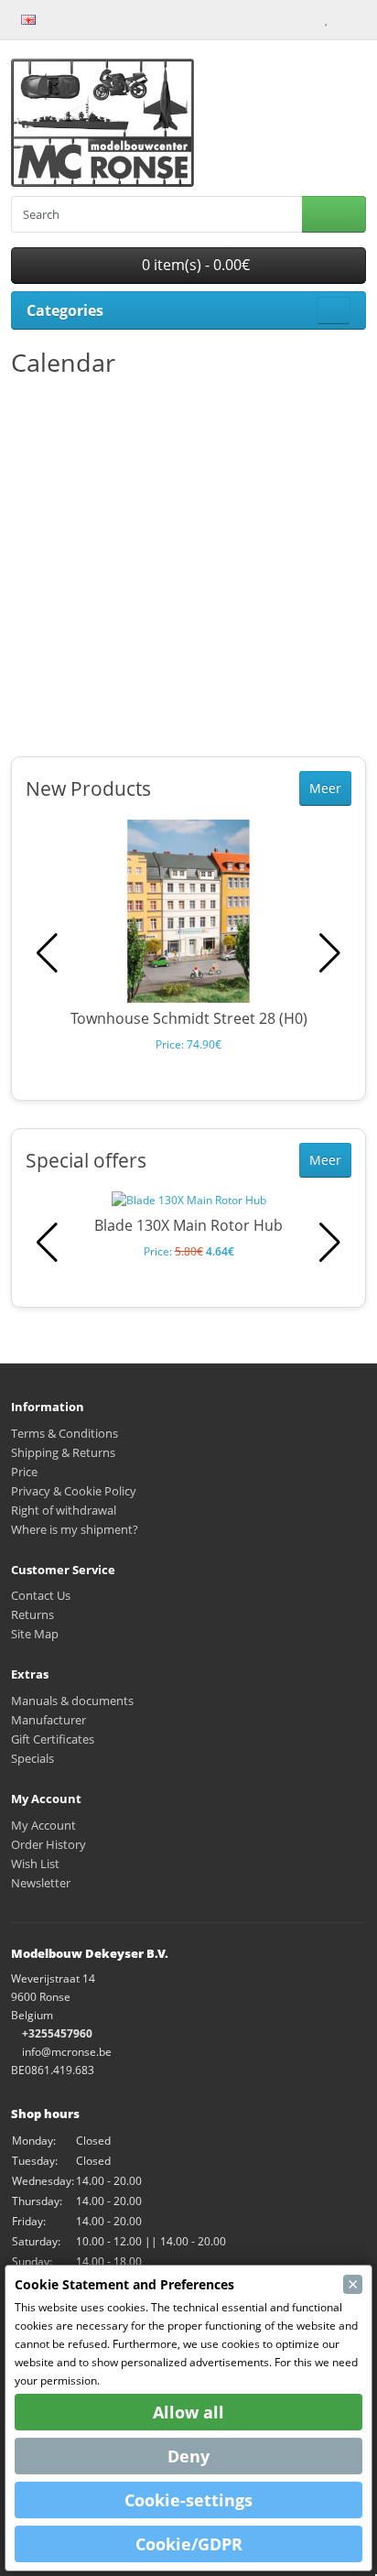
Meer (325, 788)
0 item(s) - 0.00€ (194, 265)
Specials (32, 1758)
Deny (188, 2456)
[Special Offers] (81, 18)
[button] (330, 953)
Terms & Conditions (65, 1433)
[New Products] (61, 18)
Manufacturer (48, 1720)
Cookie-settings (188, 2500)
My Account (43, 1825)
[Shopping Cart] (342, 18)
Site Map (35, 1634)
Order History (48, 1844)
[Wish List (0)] (326, 18)
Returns (32, 1614)
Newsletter (41, 1883)
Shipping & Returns (63, 1452)
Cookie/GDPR (189, 2544)
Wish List (35, 1864)
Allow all (188, 2412)
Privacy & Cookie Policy (74, 1491)
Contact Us (41, 1595)
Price (24, 1472)
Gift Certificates (53, 1739)
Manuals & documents (72, 1701)
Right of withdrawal (64, 1510)
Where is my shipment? (75, 1529)
